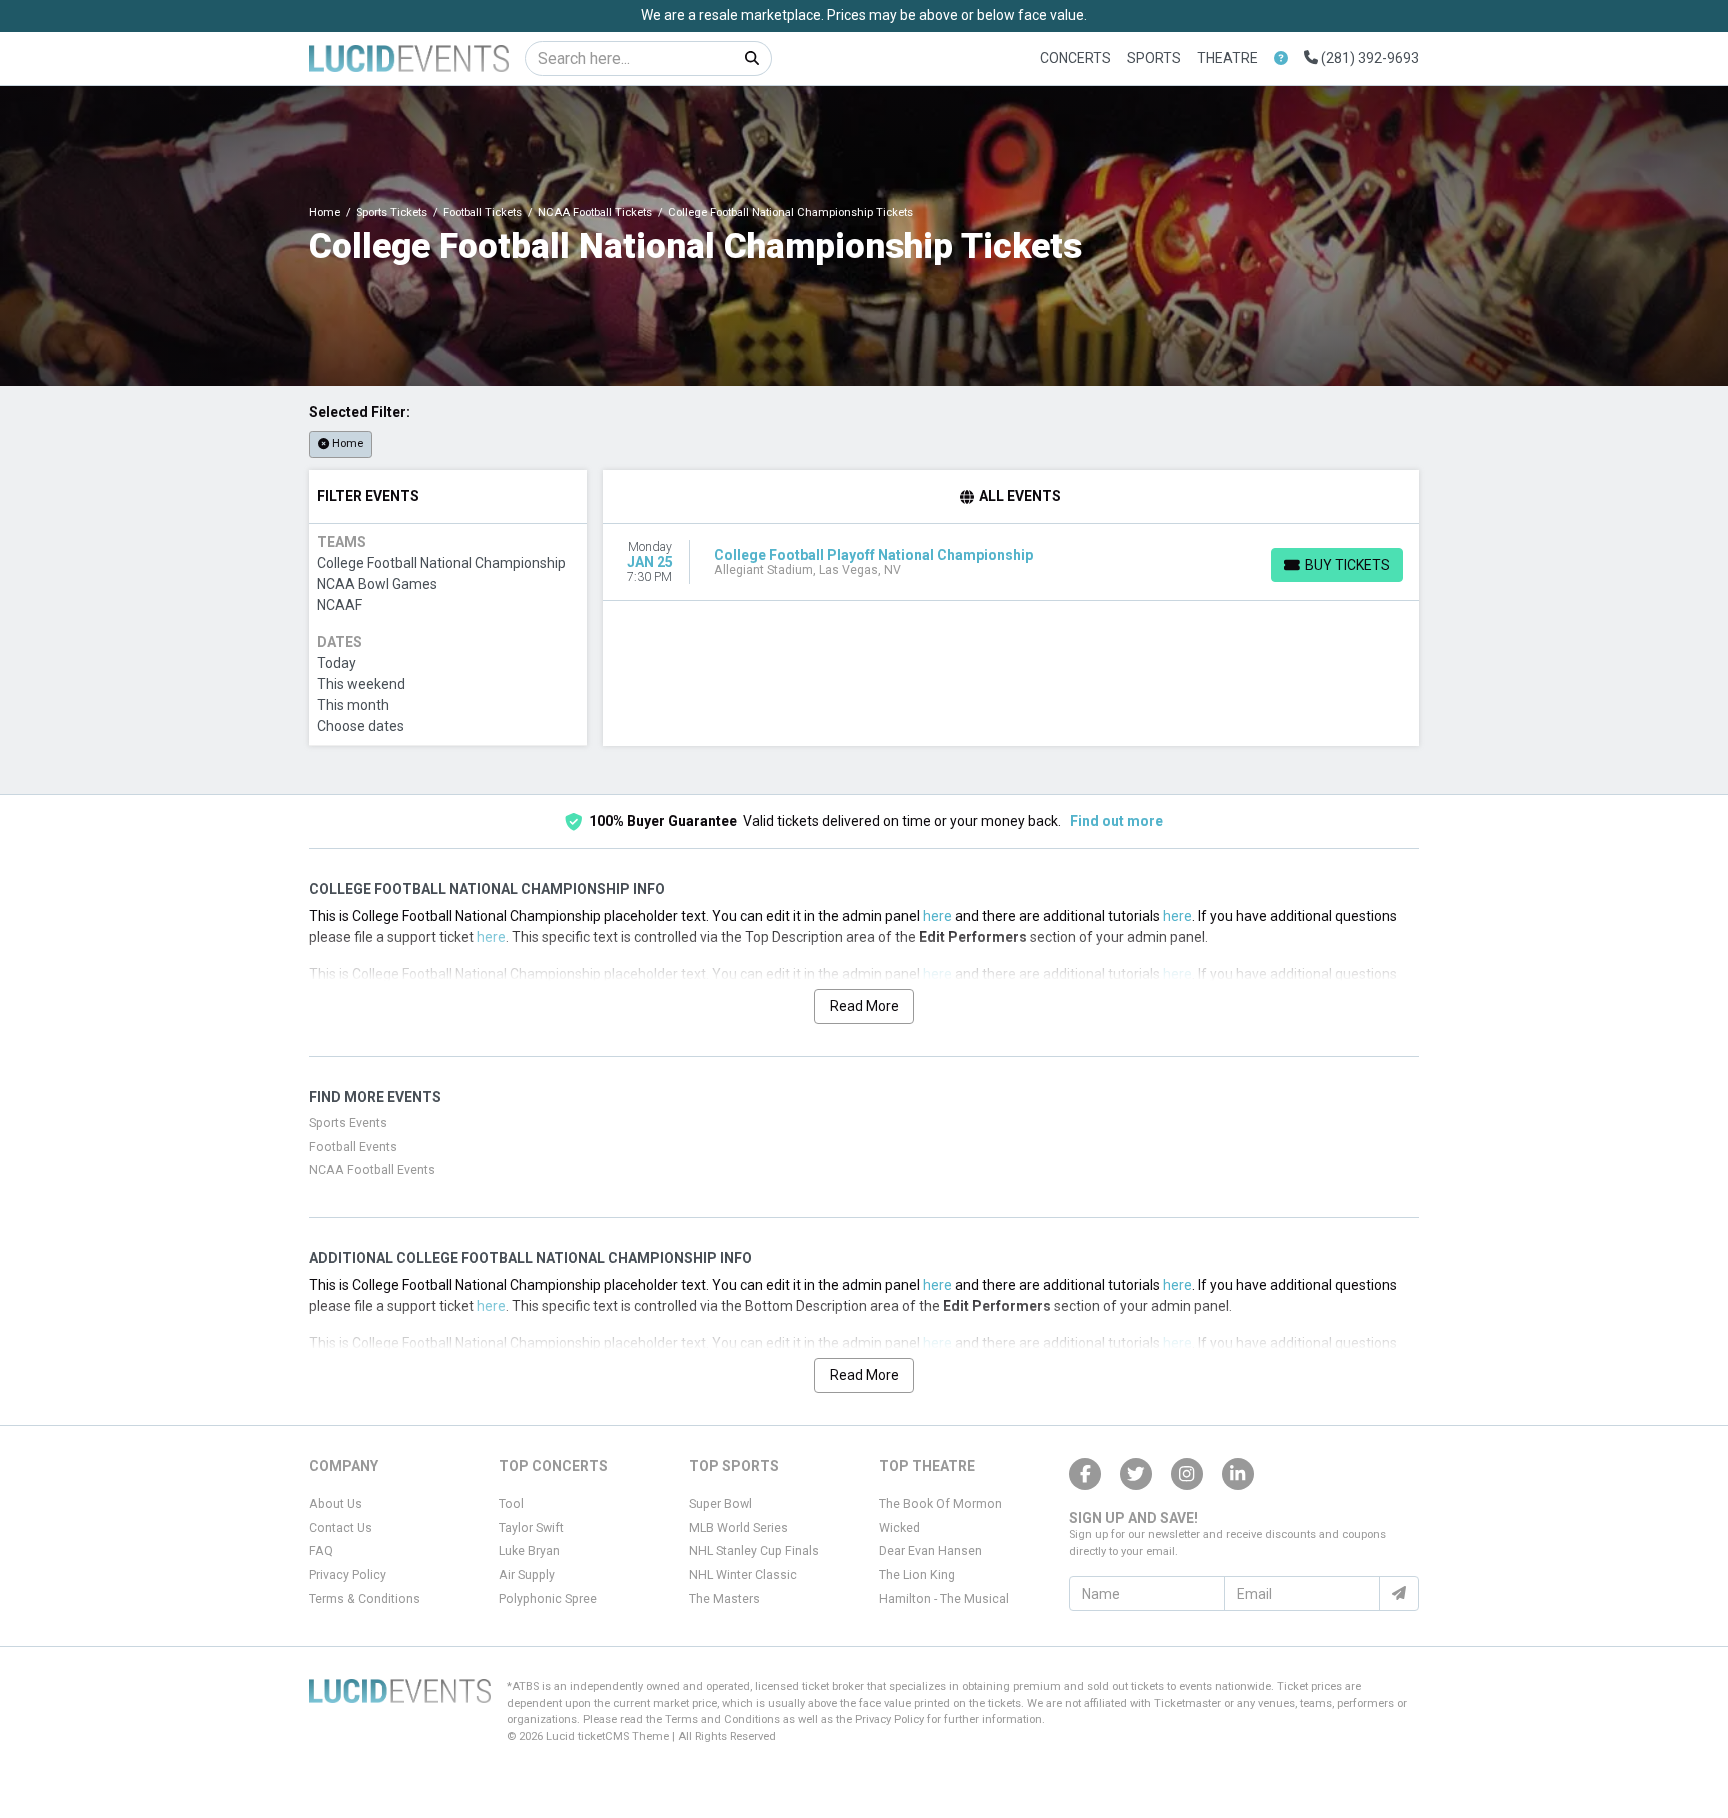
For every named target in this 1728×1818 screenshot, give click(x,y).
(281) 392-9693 (1368, 58)
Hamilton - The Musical (944, 1599)
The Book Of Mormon (940, 1504)
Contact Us (340, 1528)
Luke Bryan (529, 1551)
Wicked (899, 1528)
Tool (511, 1504)
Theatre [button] (1227, 58)
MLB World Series (738, 1528)
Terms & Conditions (364, 1599)
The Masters (724, 1599)
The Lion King (917, 1575)
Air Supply (527, 1575)
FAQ (321, 1551)
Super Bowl (720, 1504)
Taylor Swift (531, 1528)
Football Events (353, 1147)
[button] (1281, 58)
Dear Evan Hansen (930, 1551)
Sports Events (348, 1123)
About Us (335, 1504)
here (937, 916)
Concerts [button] (1075, 58)
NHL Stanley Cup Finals (754, 1551)
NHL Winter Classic (743, 1575)
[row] (1011, 562)
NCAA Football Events (372, 1170)
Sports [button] (1154, 58)
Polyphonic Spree (548, 1599)
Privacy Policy (347, 1575)
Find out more (1116, 821)
